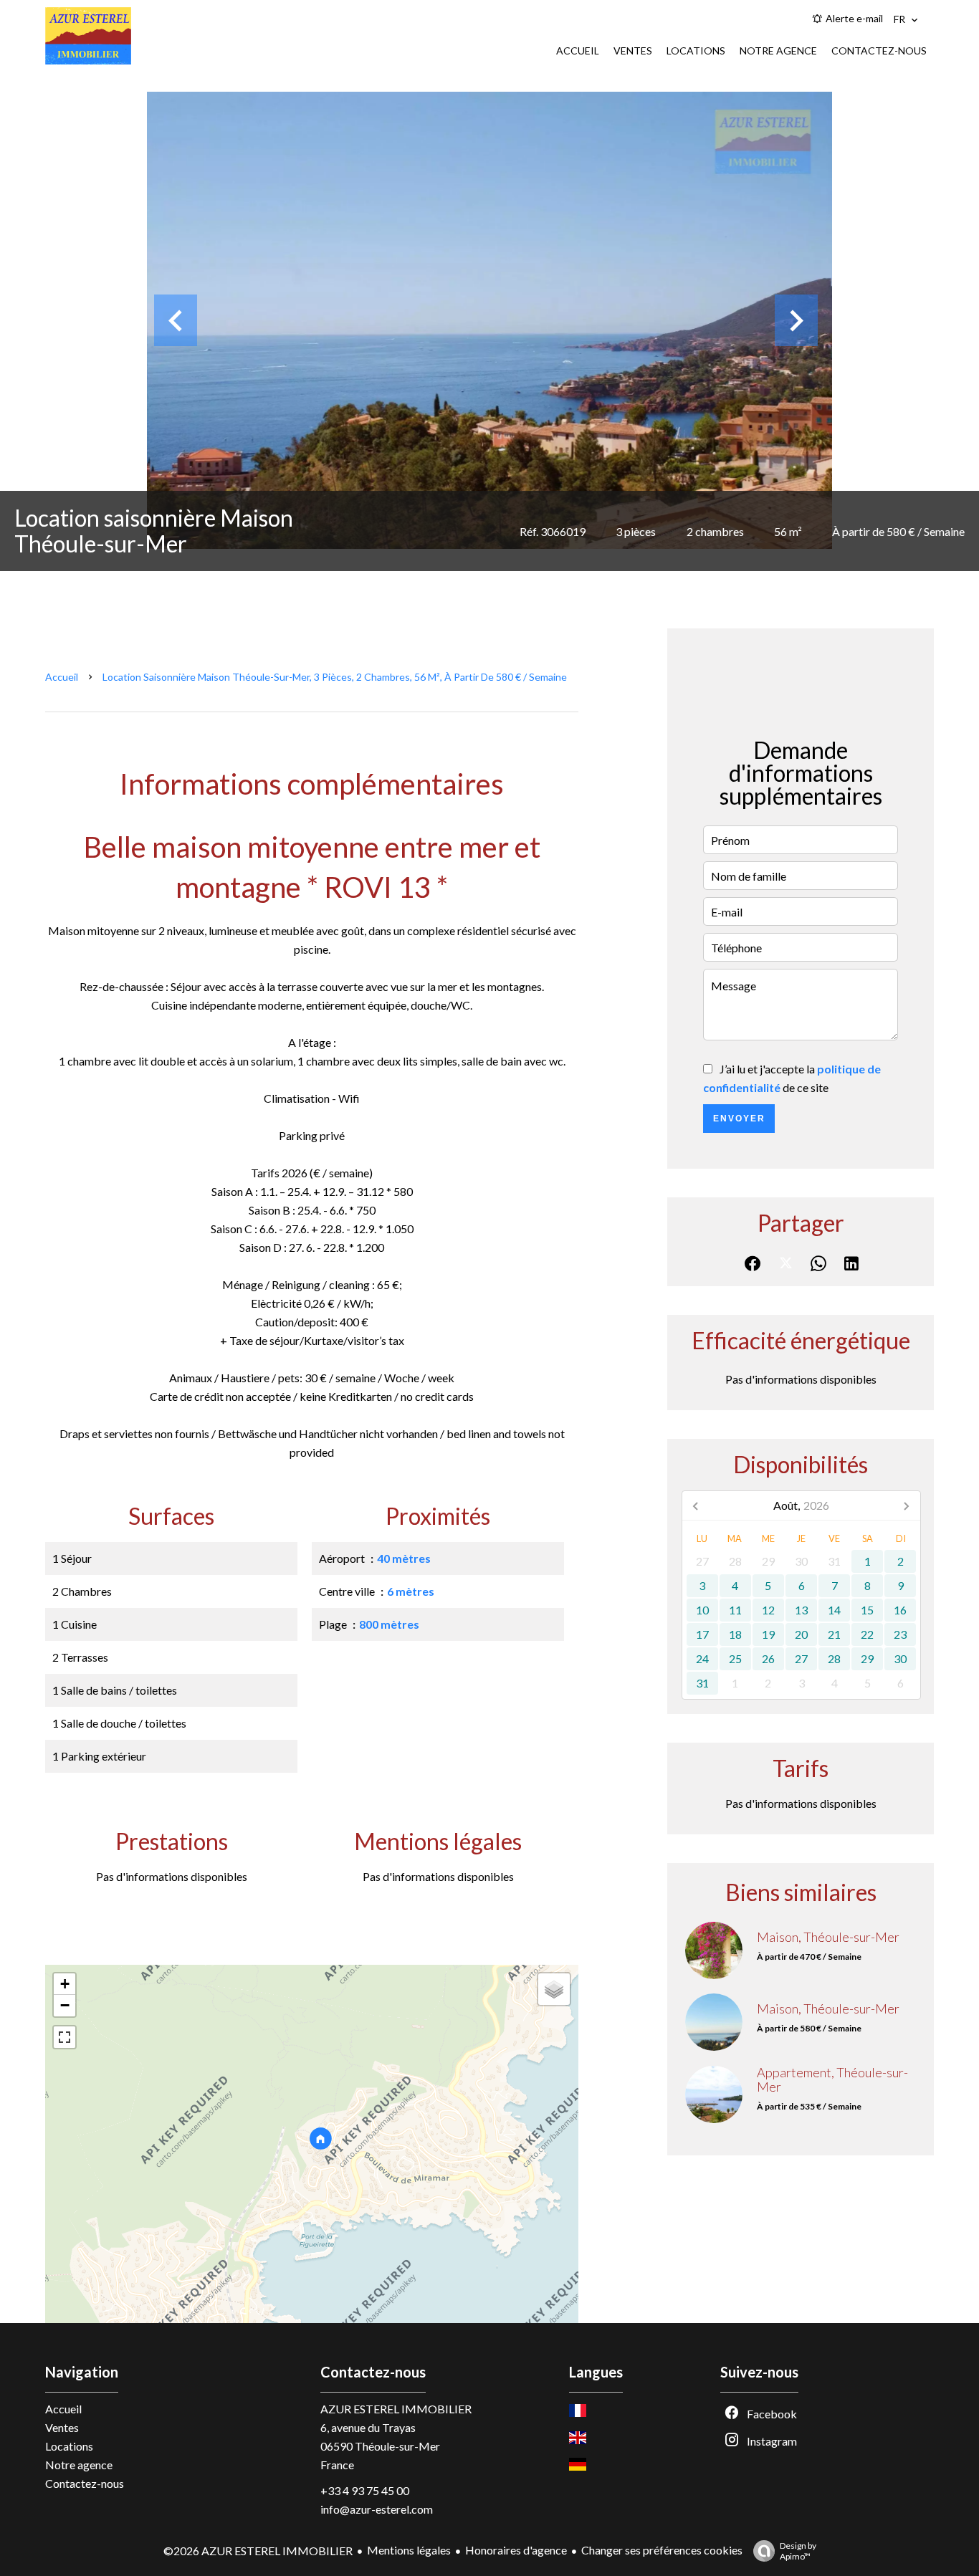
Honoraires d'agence (516, 2550)
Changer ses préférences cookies (662, 2550)
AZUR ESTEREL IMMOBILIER (396, 2409)
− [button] (65, 2005)
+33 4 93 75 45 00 (365, 2490)
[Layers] (554, 1989)
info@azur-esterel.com (377, 2509)
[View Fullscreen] (65, 2037)
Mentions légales (409, 2550)
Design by (798, 2551)
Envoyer (739, 1119)
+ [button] (65, 1984)
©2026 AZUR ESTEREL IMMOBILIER (258, 2551)
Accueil (62, 677)
